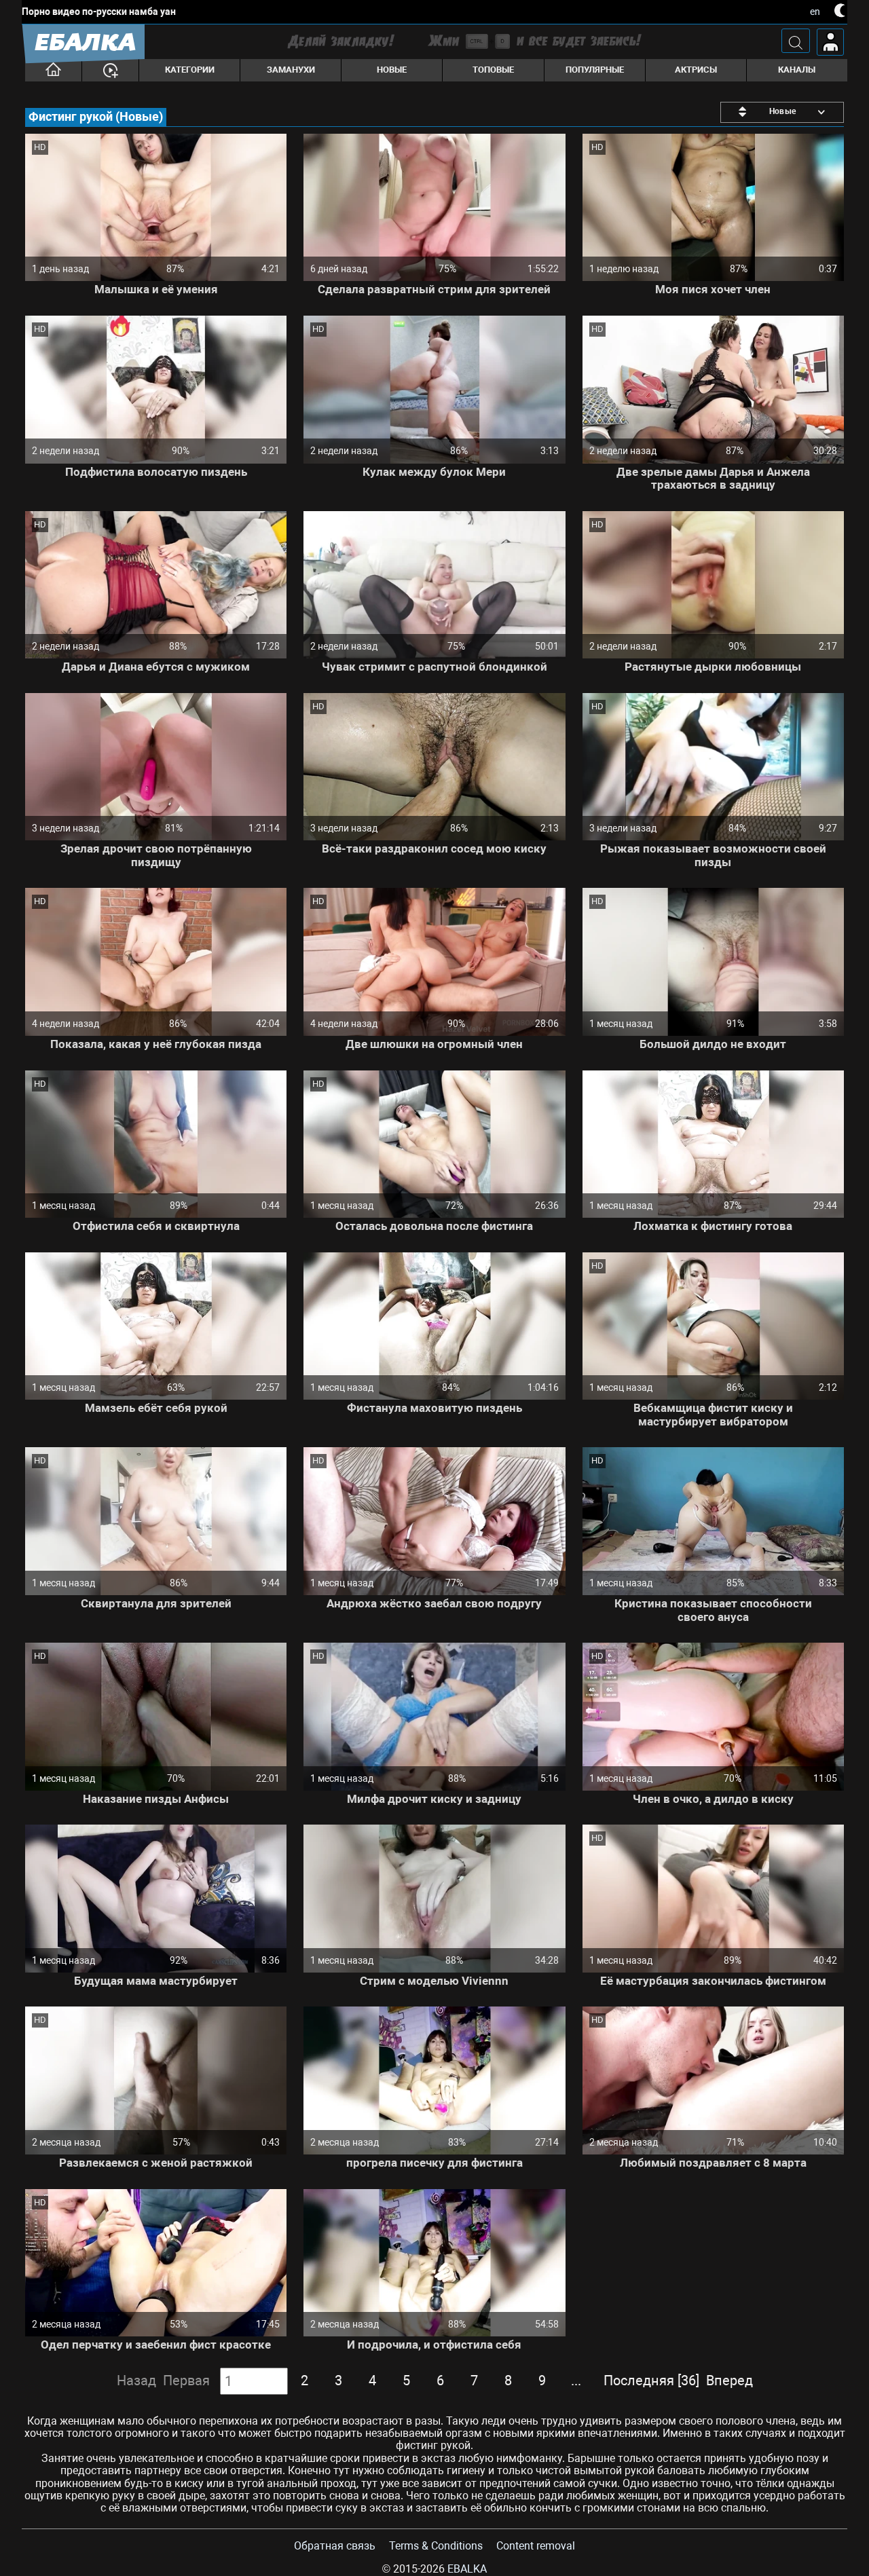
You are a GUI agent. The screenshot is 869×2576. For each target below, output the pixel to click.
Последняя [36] (651, 2381)
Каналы (797, 70)
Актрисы (696, 70)
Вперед (729, 2381)
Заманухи (291, 70)
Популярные (595, 70)
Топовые (493, 70)
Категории (190, 70)
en (815, 12)
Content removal (536, 2546)
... (576, 2381)
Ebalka (467, 2569)
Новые (392, 70)
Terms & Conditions (436, 2546)
